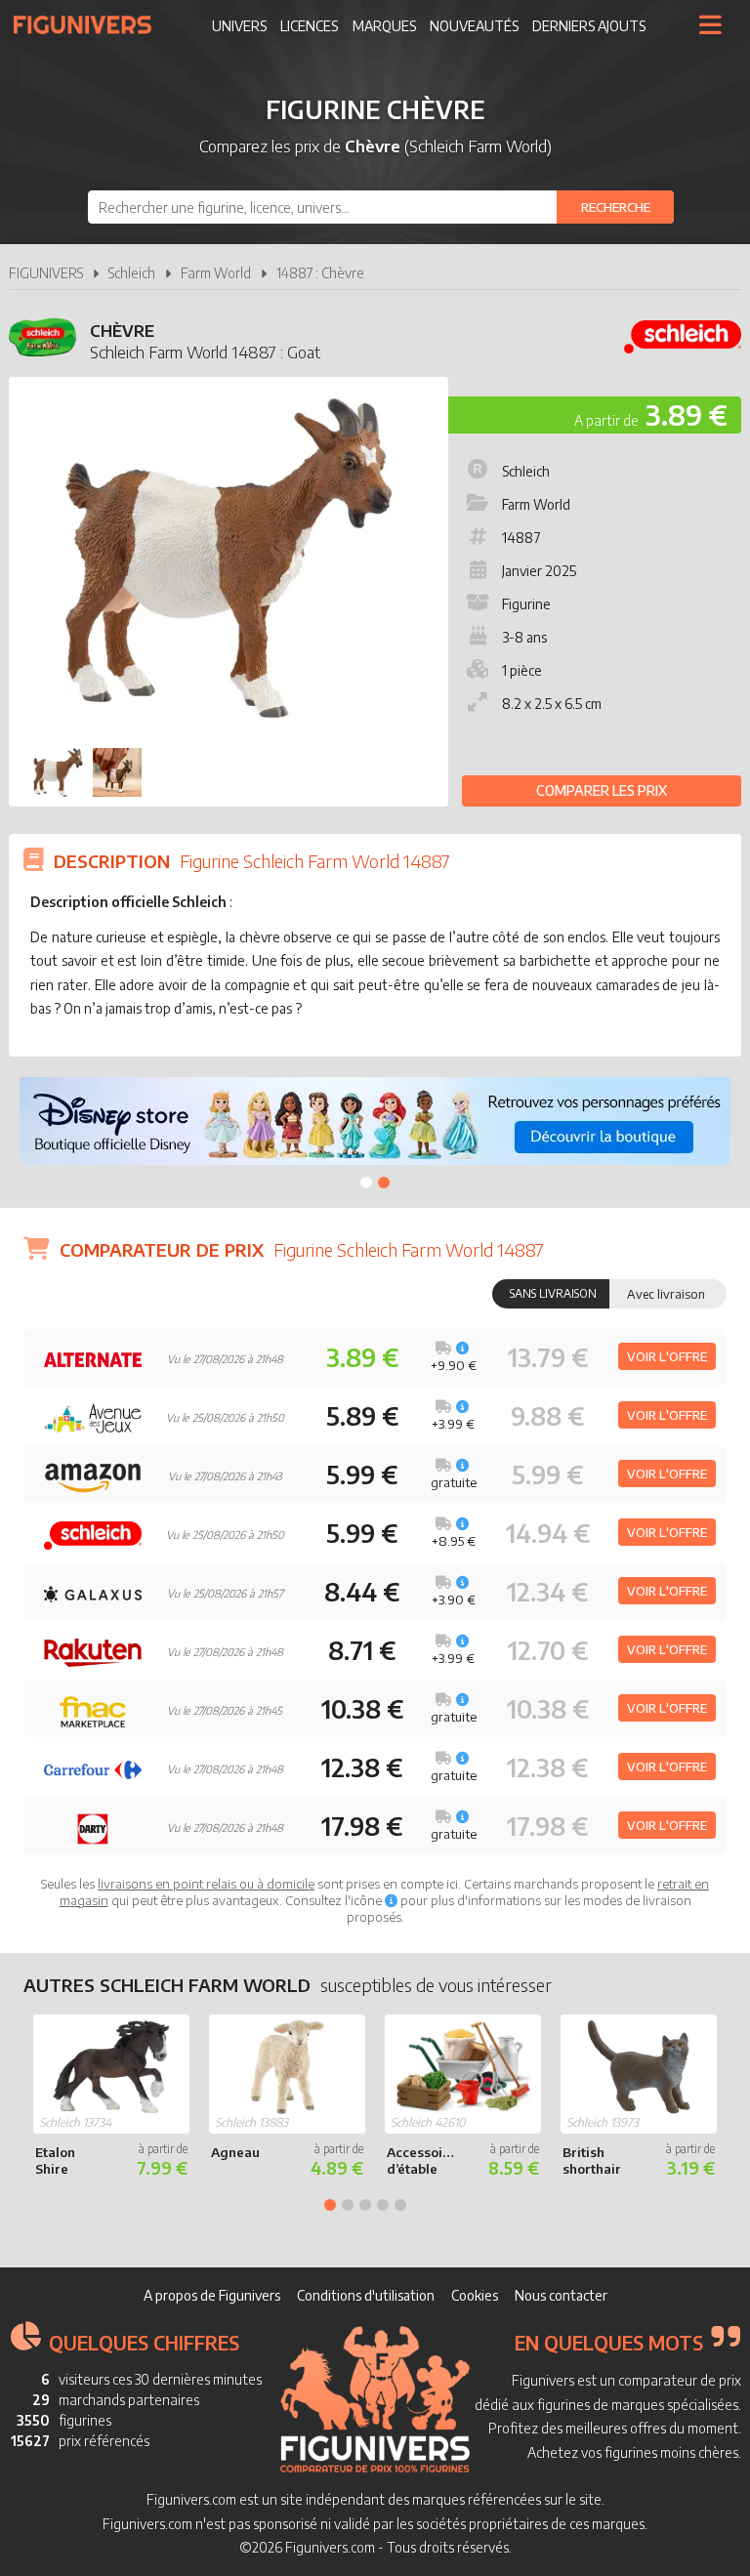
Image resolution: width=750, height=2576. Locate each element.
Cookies (475, 2295)
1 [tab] (366, 1183)
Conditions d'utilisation (366, 2295)
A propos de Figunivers (212, 2295)
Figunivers (90, 24)
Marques (384, 26)
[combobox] (381, 207)
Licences (309, 26)
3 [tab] (365, 2205)
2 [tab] (384, 1183)
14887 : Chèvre (320, 273)
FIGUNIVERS (46, 273)
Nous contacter (561, 2295)
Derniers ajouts (589, 26)
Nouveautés (474, 26)
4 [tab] (383, 2205)
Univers (239, 26)
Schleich (132, 273)
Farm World (216, 273)
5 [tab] (400, 2205)
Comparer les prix (602, 790)
